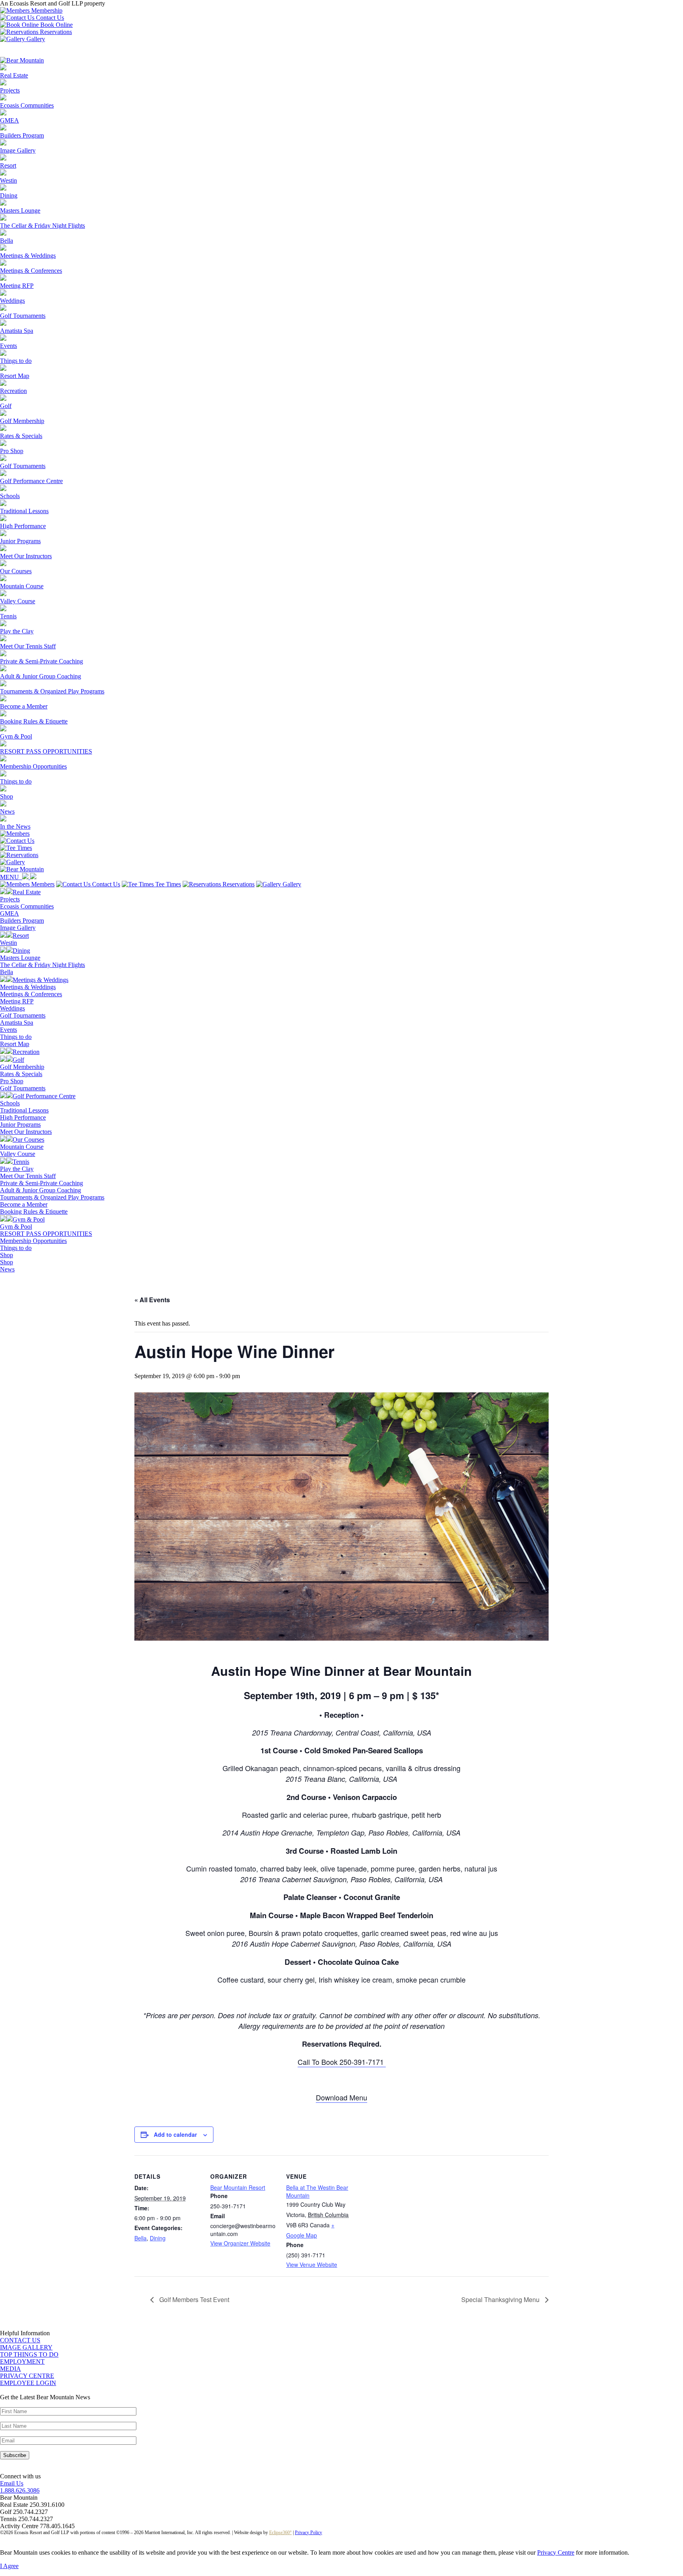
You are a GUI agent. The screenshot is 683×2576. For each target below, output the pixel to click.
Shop (7, 1262)
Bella (141, 2238)
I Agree (9, 2566)
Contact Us (49, 18)
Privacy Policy (308, 2533)
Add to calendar (175, 2134)
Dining (158, 2238)
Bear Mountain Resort (238, 2187)
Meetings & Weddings (28, 987)
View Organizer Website (240, 2243)
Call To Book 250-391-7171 (342, 2062)
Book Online (56, 25)
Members (42, 884)
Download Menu (341, 2097)
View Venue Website (312, 2264)
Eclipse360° (280, 2533)
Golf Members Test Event (193, 2299)
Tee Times (167, 884)
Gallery (35, 39)
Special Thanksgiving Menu (501, 2299)
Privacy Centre (556, 2552)
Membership (46, 10)
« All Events (152, 1300)
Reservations (55, 32)
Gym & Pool (16, 1227)
